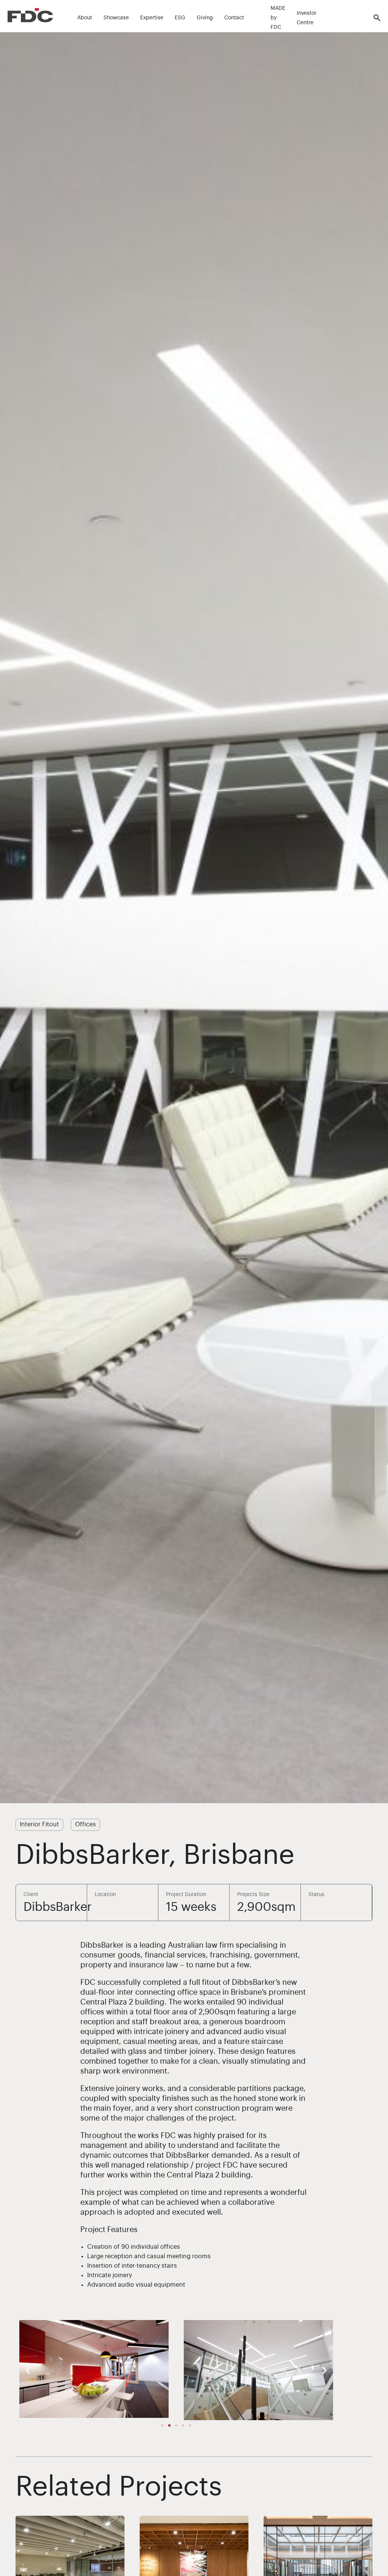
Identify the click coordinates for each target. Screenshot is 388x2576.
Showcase (116, 18)
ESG (180, 18)
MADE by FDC (278, 18)
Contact (234, 18)
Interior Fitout (39, 1824)
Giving (205, 18)
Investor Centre (307, 18)
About (85, 18)
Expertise (152, 18)
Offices (85, 1824)
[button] (28, 2370)
